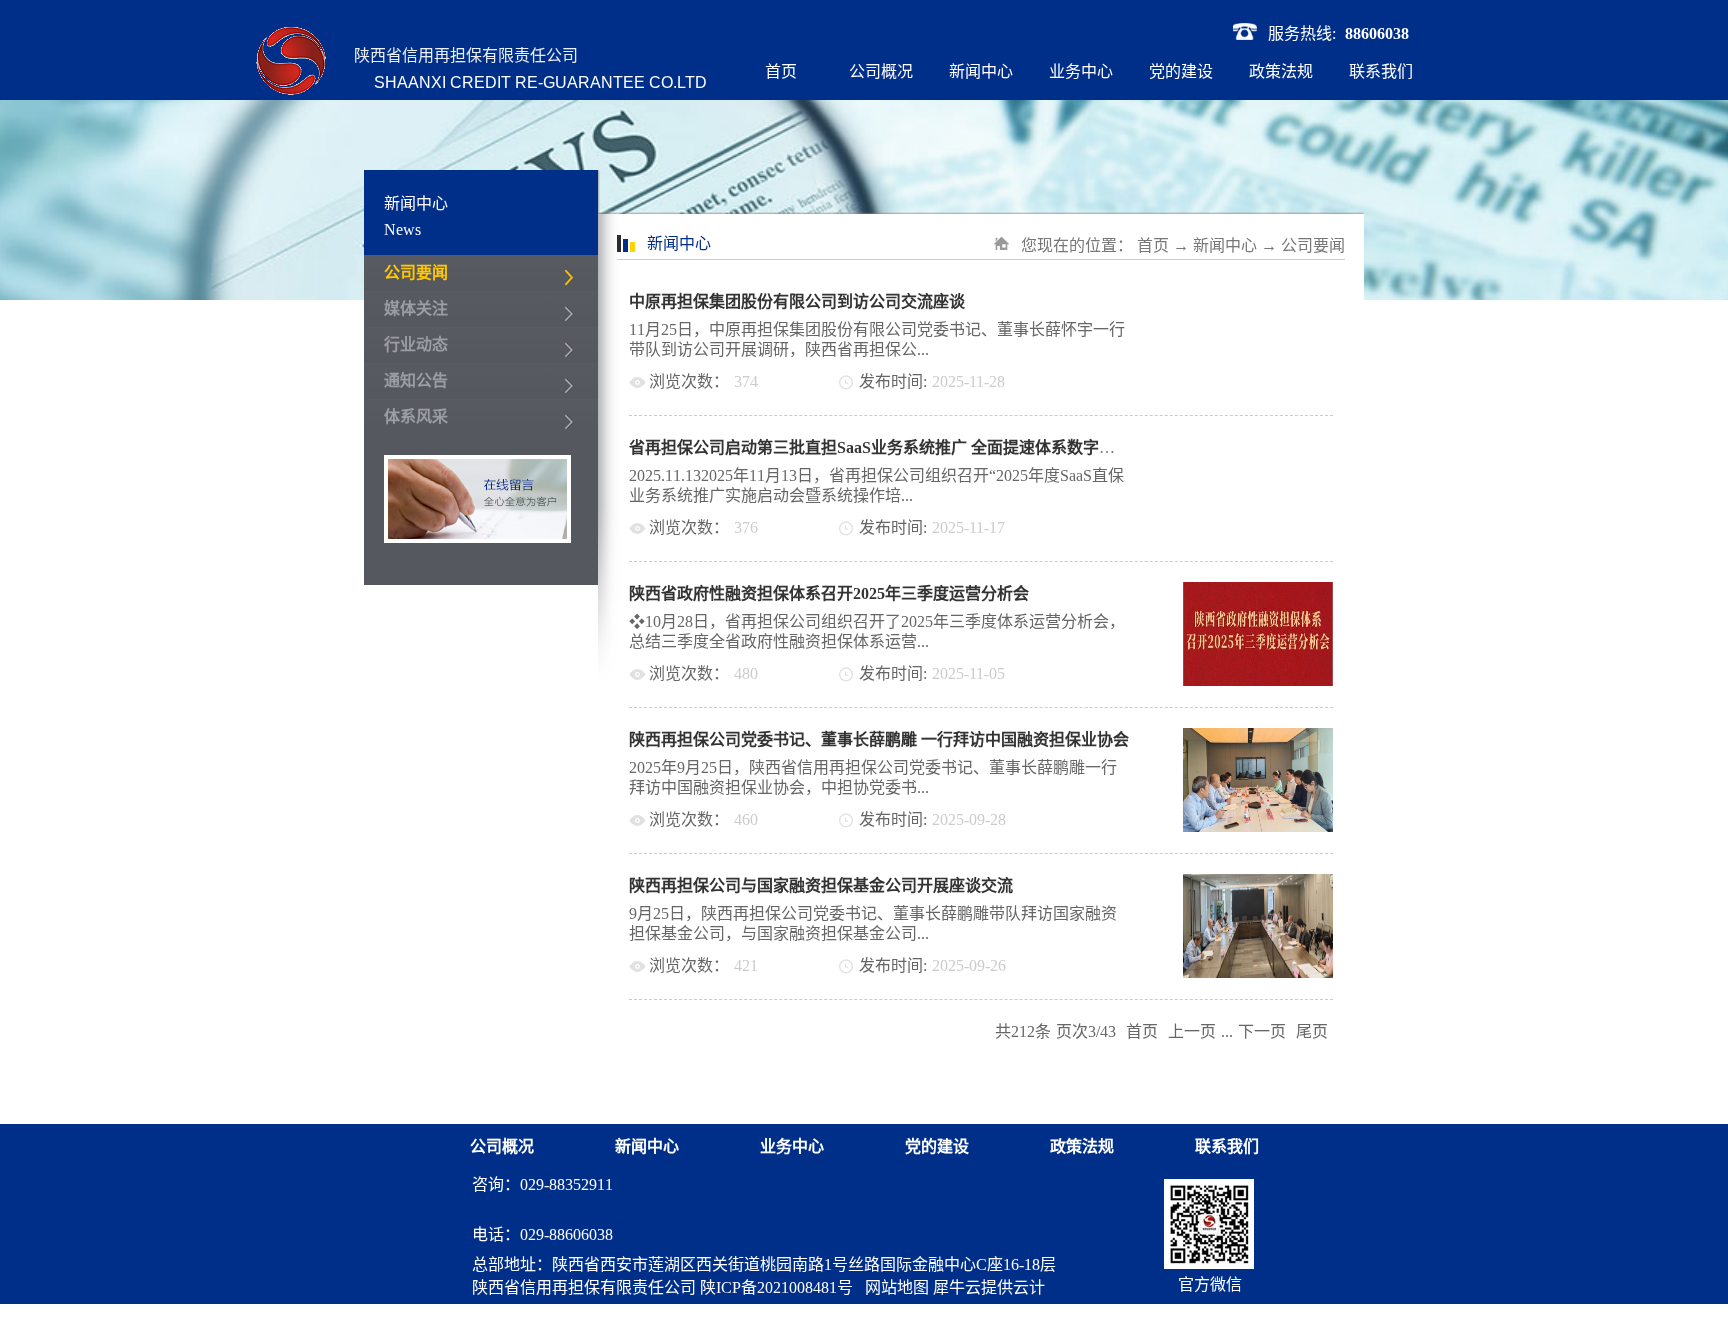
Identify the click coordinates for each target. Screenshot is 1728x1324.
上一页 (1192, 1031)
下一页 (1262, 1031)
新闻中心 (1225, 245)
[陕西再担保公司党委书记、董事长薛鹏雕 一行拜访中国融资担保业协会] (1258, 739)
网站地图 (893, 1287)
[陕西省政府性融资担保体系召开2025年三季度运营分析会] (1258, 593)
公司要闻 (1313, 245)
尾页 (1312, 1031)
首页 (781, 71)
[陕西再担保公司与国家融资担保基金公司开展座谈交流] (1258, 885)
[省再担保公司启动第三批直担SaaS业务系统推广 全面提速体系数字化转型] (1258, 447)
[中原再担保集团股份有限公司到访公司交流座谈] (1258, 301)
